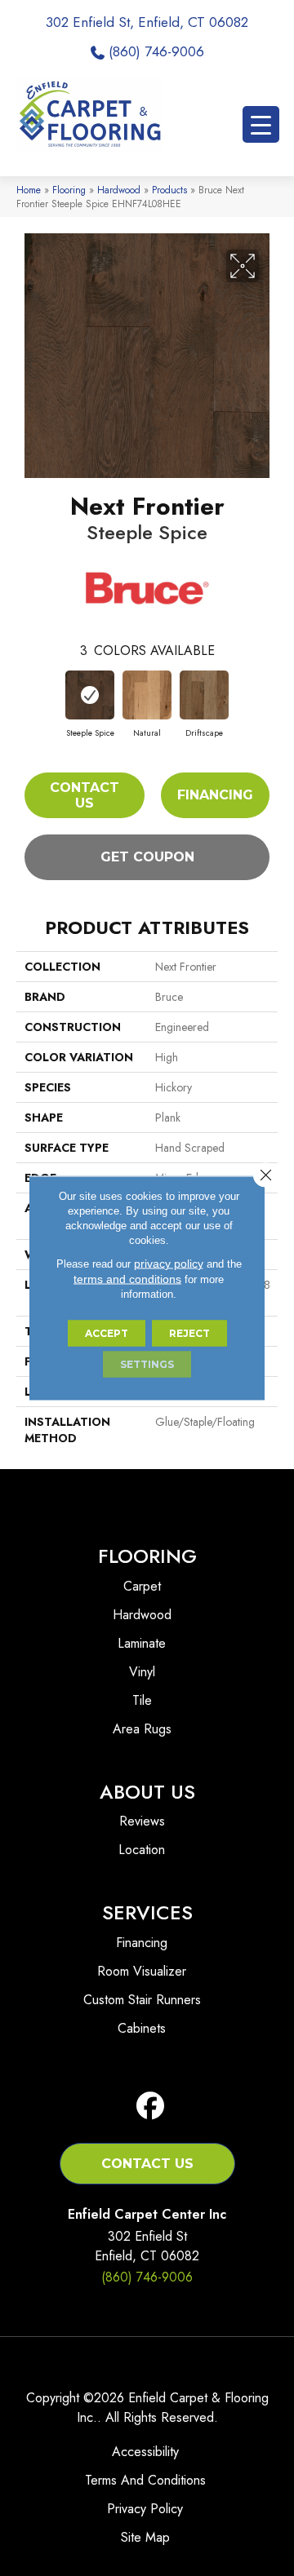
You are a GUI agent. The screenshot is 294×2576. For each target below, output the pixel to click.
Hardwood (119, 190)
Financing (215, 795)
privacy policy (169, 1264)
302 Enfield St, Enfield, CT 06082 (147, 22)
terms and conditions (127, 1279)
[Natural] (147, 695)
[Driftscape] (204, 695)
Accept (107, 1333)
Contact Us (85, 795)
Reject (189, 1333)
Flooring (69, 190)
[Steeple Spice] (90, 695)
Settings (147, 1364)
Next (269, 698)
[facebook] (151, 2107)
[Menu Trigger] (261, 124)
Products (169, 190)
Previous (24, 698)
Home (29, 190)
